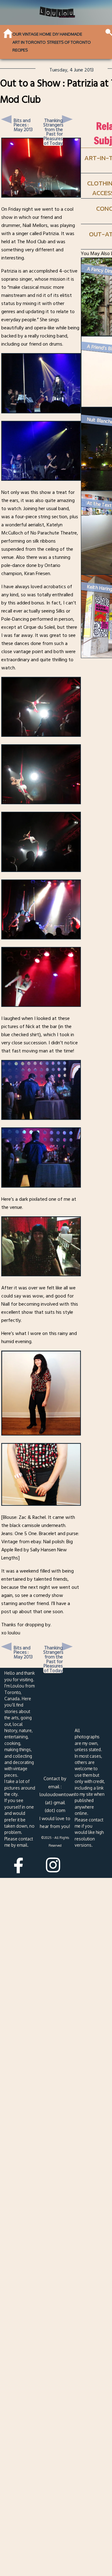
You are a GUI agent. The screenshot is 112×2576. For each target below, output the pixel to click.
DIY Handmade (67, 34)
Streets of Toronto (69, 42)
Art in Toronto (29, 42)
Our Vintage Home (32, 34)
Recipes (20, 50)
